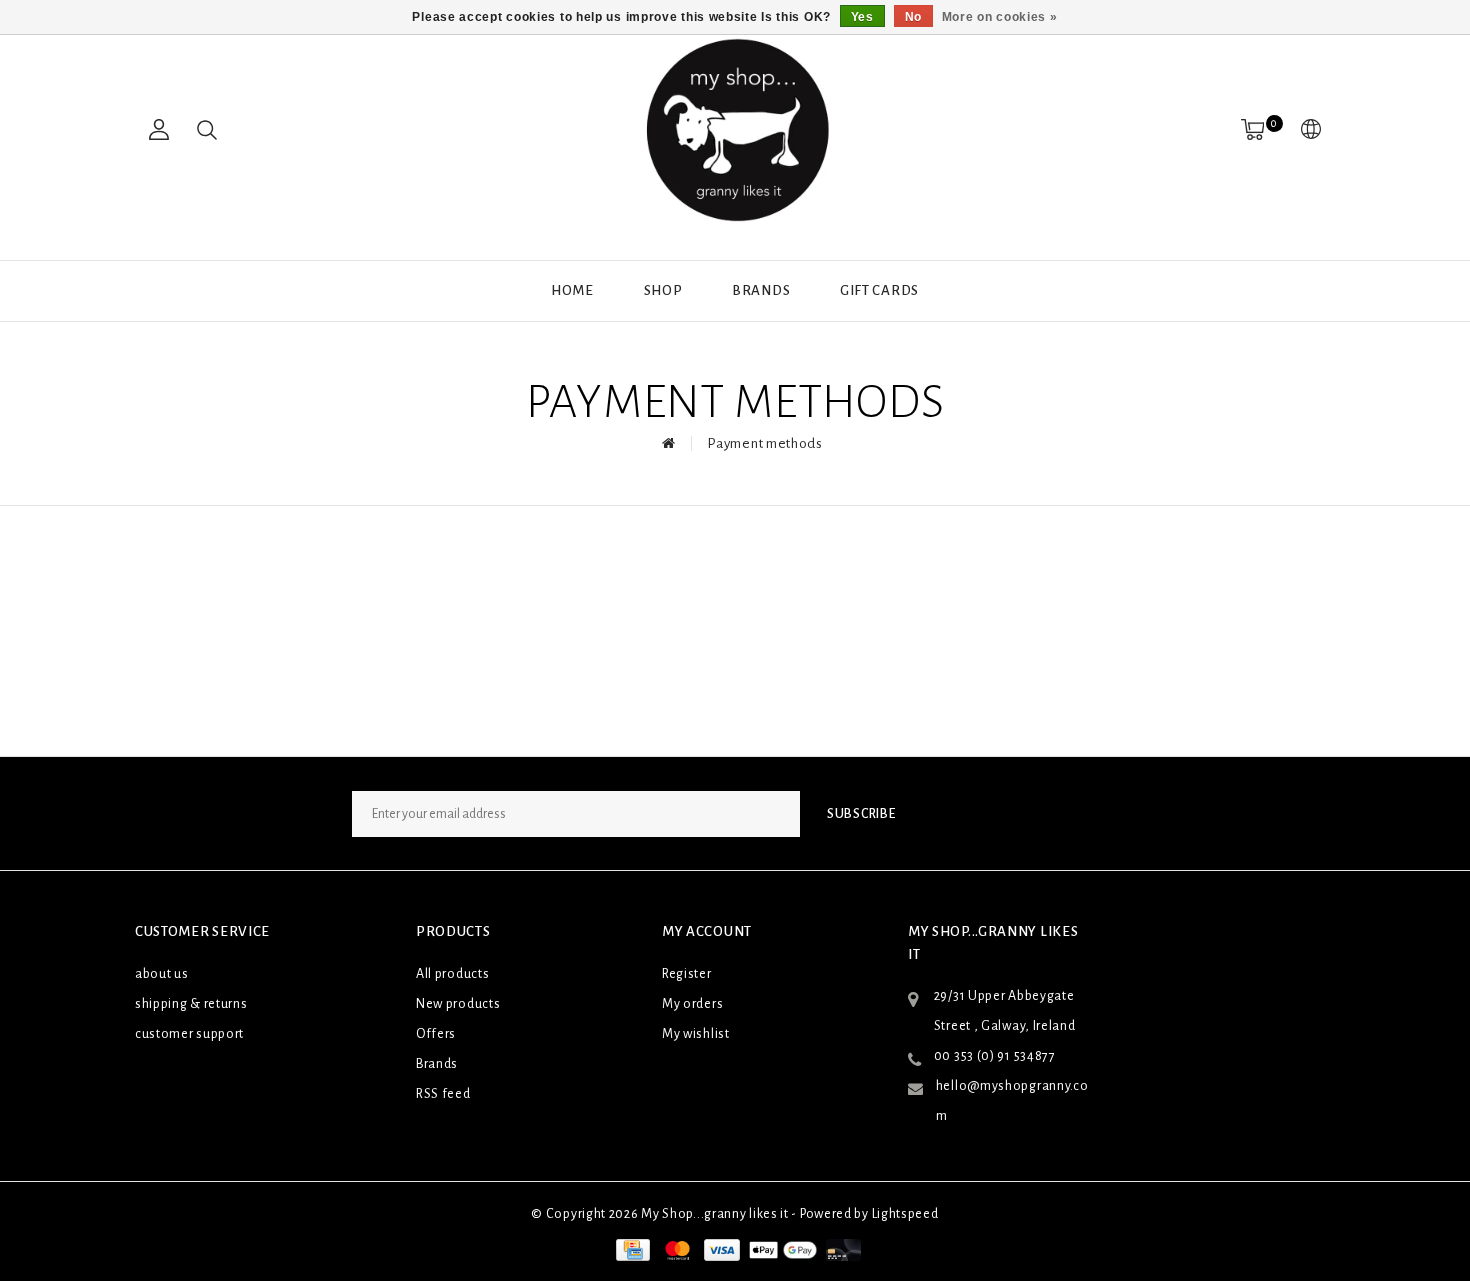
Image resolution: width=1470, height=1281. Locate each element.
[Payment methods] (631, 1249)
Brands (761, 290)
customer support (189, 1034)
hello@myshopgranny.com (1012, 1101)
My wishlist (696, 1034)
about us (162, 974)
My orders (692, 1004)
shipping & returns (191, 1004)
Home (572, 290)
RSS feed (443, 1094)
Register (687, 974)
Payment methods (765, 443)
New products (458, 1004)
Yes (862, 17)
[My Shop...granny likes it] (735, 130)
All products (452, 974)
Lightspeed (905, 1214)
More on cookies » (1000, 17)
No (913, 17)
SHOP (663, 290)
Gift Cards (879, 290)
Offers (436, 1034)
